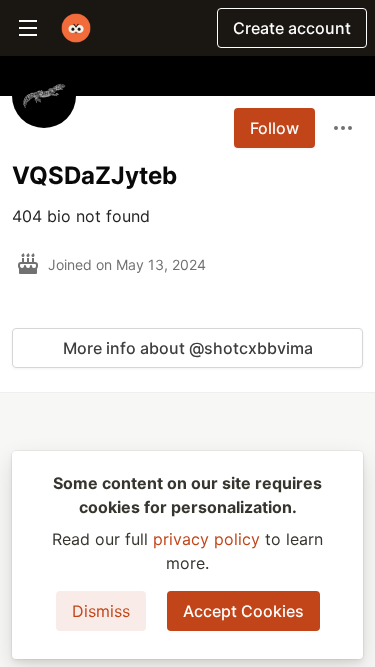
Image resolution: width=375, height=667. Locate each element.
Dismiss (101, 611)
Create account (292, 28)
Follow (274, 128)
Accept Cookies (243, 611)
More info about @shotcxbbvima (188, 348)
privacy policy (206, 539)
